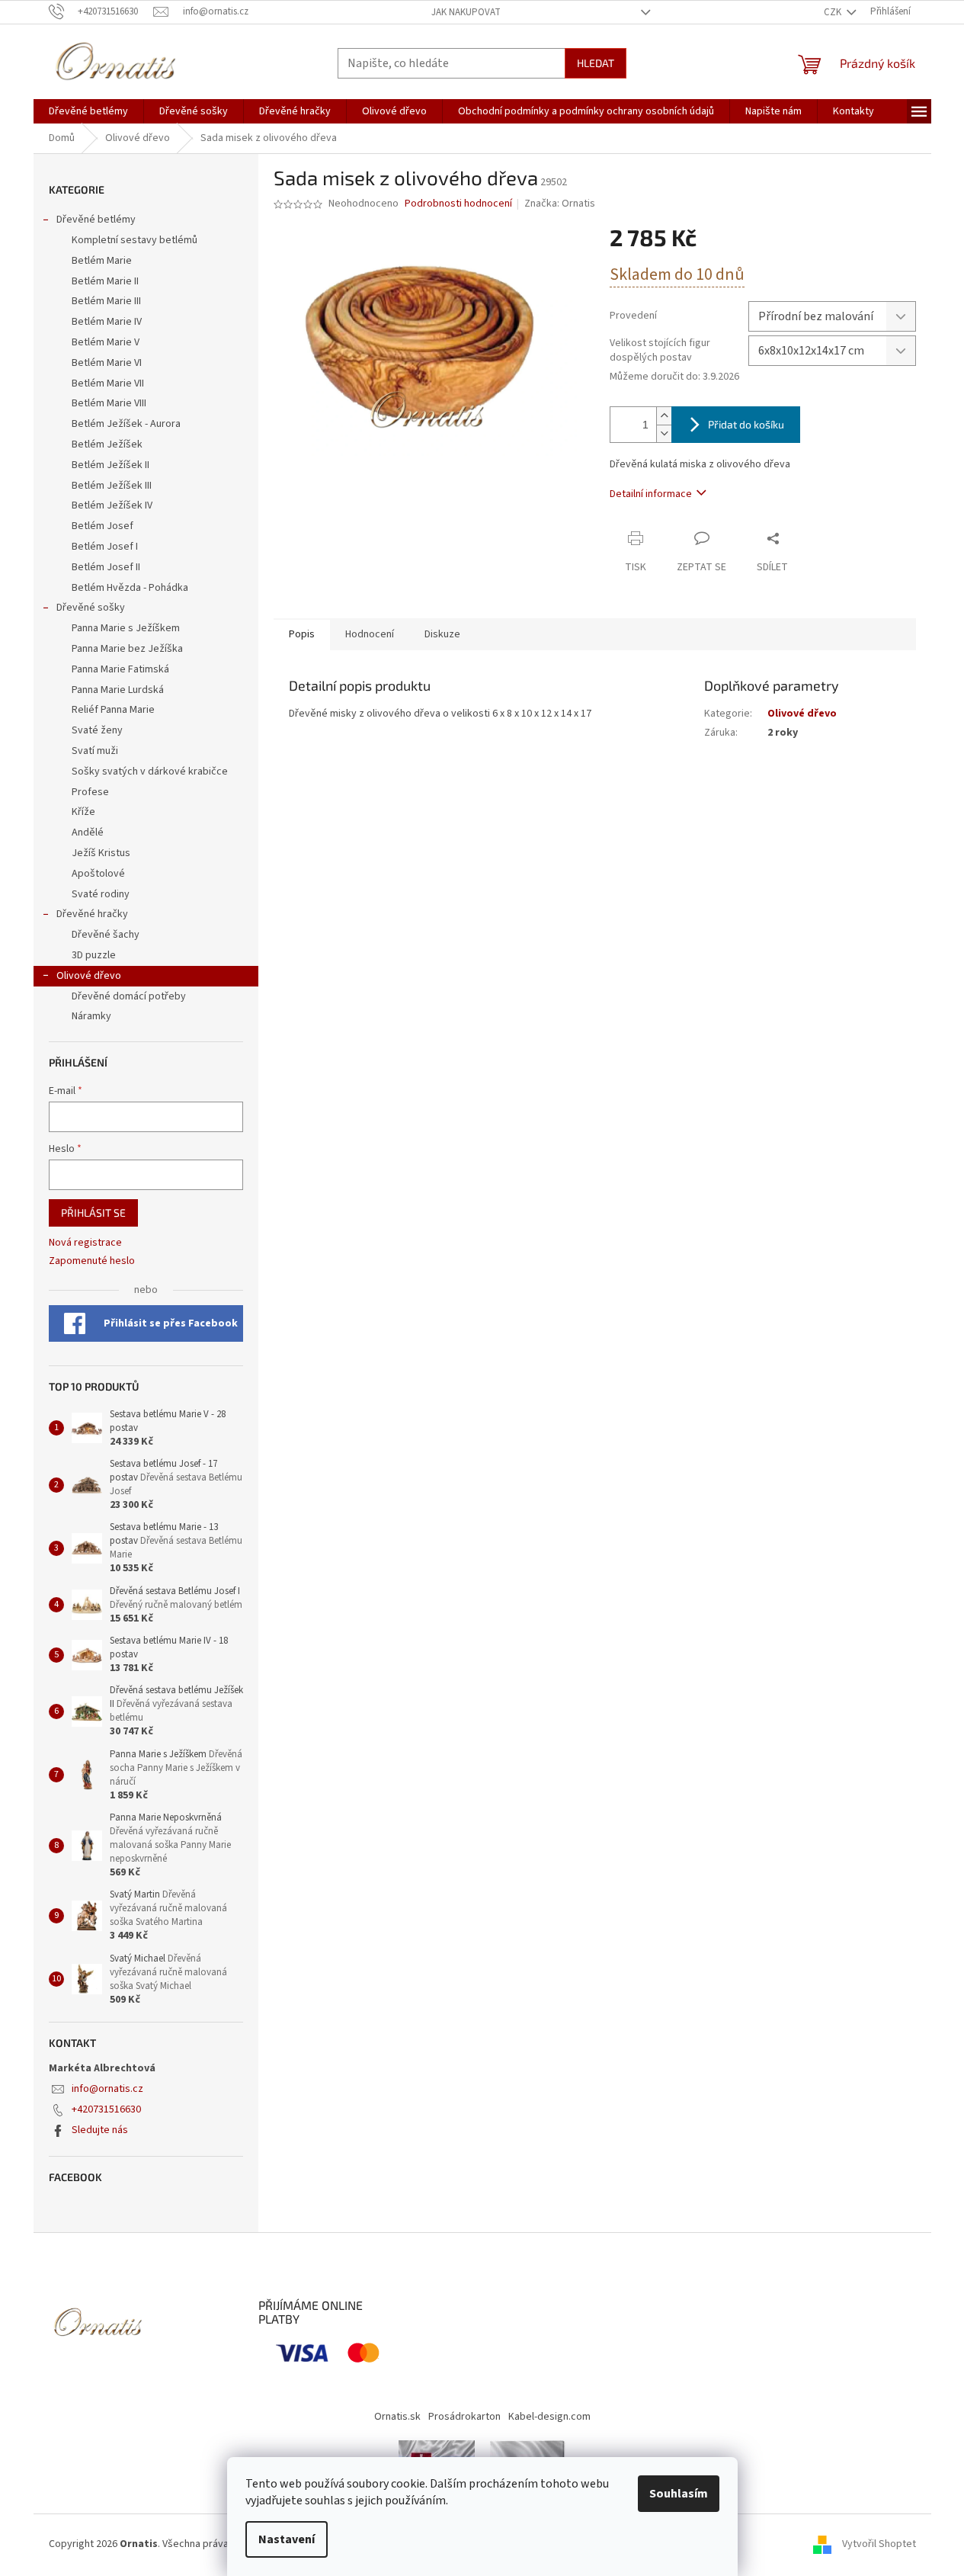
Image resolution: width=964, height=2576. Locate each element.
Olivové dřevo (89, 976)
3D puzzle (94, 955)
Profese (90, 792)
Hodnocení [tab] (370, 634)
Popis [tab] (302, 634)
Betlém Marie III (106, 301)
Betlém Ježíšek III (112, 486)
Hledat (596, 63)
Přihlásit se (93, 1213)
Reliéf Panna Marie (113, 710)
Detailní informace (651, 494)
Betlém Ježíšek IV (112, 505)
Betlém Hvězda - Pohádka (130, 588)
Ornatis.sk (397, 2417)
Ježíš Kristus (101, 853)
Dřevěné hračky (92, 914)
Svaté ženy (97, 730)
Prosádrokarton (464, 2417)
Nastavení (287, 2539)
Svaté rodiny (101, 894)
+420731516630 (106, 2109)
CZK (834, 12)
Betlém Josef (102, 526)
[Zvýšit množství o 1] (664, 416)
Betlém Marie (102, 261)
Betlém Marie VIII (109, 403)
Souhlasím (679, 2494)
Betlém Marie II (105, 281)
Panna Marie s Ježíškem (126, 628)
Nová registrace (85, 1243)
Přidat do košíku (746, 424)
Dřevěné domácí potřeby (129, 996)
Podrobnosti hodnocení (458, 204)
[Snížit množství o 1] (664, 433)
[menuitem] (88, 111)
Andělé (88, 832)
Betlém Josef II (106, 567)
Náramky (91, 1016)
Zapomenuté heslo (92, 1261)
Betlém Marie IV (107, 322)
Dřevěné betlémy (96, 220)
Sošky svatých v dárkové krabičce (150, 772)
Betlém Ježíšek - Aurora (126, 424)
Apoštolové (98, 874)
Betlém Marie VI (107, 363)
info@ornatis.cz (107, 2089)
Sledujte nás (100, 2130)
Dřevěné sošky (91, 608)
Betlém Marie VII (108, 383)
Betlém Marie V (106, 342)
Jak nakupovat (466, 12)
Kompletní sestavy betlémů (135, 240)
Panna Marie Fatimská (120, 669)
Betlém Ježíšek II (110, 465)
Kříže (83, 812)
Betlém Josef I (105, 547)
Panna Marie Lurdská (118, 690)
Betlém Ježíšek (107, 444)
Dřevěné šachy (106, 935)
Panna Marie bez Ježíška (127, 649)
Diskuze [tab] (442, 634)
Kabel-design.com (549, 2417)
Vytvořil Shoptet (879, 2544)
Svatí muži (95, 751)
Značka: (560, 204)
